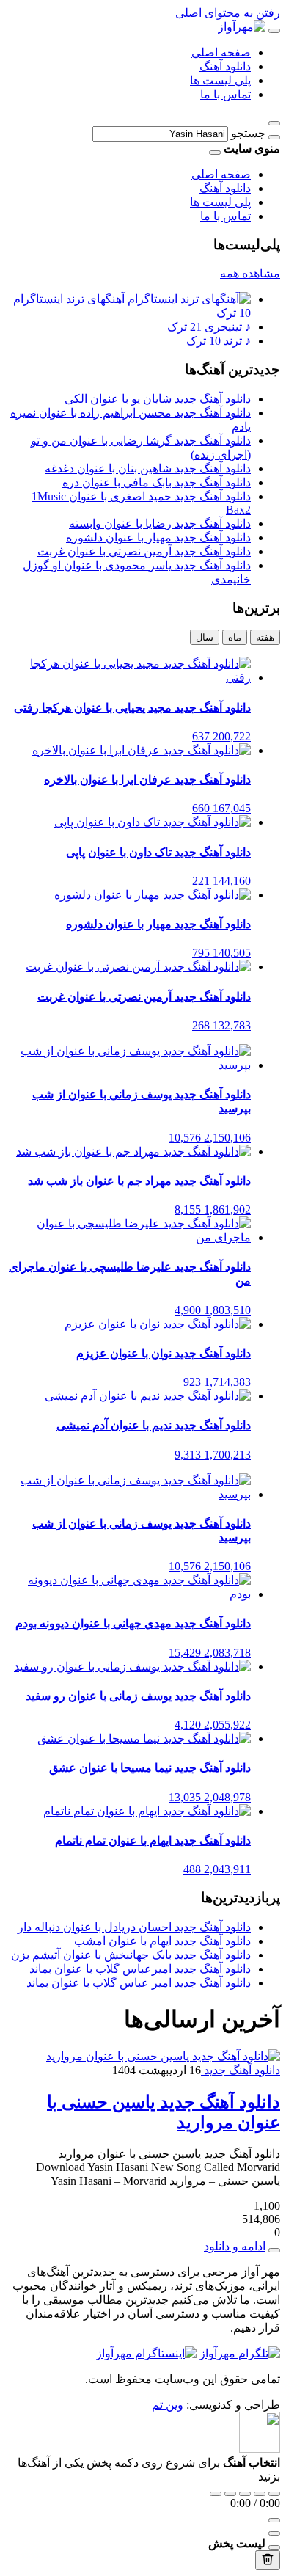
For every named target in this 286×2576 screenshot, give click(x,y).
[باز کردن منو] (274, 31)
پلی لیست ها (220, 80)
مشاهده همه (250, 273)
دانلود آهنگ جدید (241, 2070)
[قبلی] (230, 2494)
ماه (235, 637)
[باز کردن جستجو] (274, 123)
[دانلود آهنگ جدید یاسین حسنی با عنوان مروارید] (163, 2056)
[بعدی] (260, 2494)
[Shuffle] (274, 2494)
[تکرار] (216, 2494)
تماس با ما (225, 94)
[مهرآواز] (242, 27)
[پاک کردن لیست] (268, 2560)
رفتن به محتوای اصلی (228, 13)
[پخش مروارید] (274, 2250)
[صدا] (274, 2520)
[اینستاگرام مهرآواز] (146, 2353)
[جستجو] (274, 137)
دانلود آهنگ (225, 66)
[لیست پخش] (274, 2533)
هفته (265, 637)
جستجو (248, 133)
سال (205, 637)
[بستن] (274, 2547)
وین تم (168, 2405)
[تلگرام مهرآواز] (240, 2353)
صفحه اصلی (221, 52)
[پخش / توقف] (245, 2494)
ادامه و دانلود (235, 2246)
